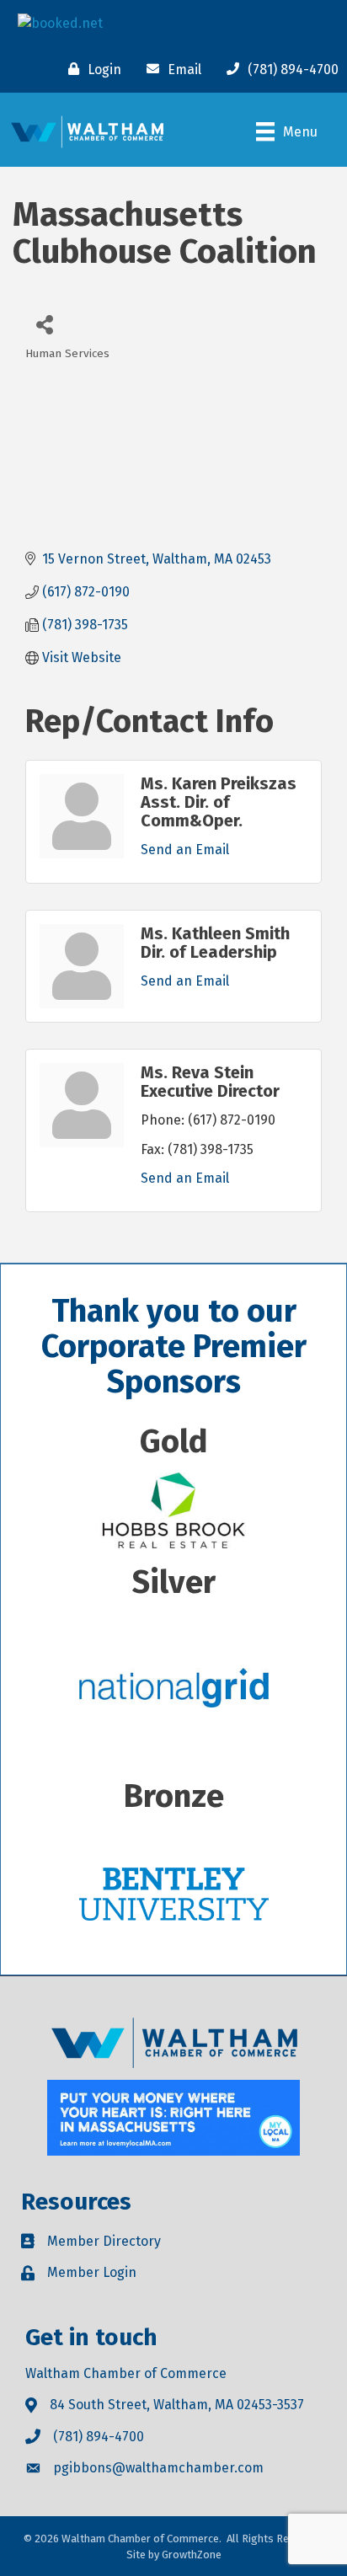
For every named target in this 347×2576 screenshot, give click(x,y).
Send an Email (185, 850)
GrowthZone (192, 2555)
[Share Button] (44, 324)
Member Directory (104, 2241)
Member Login (92, 2272)
